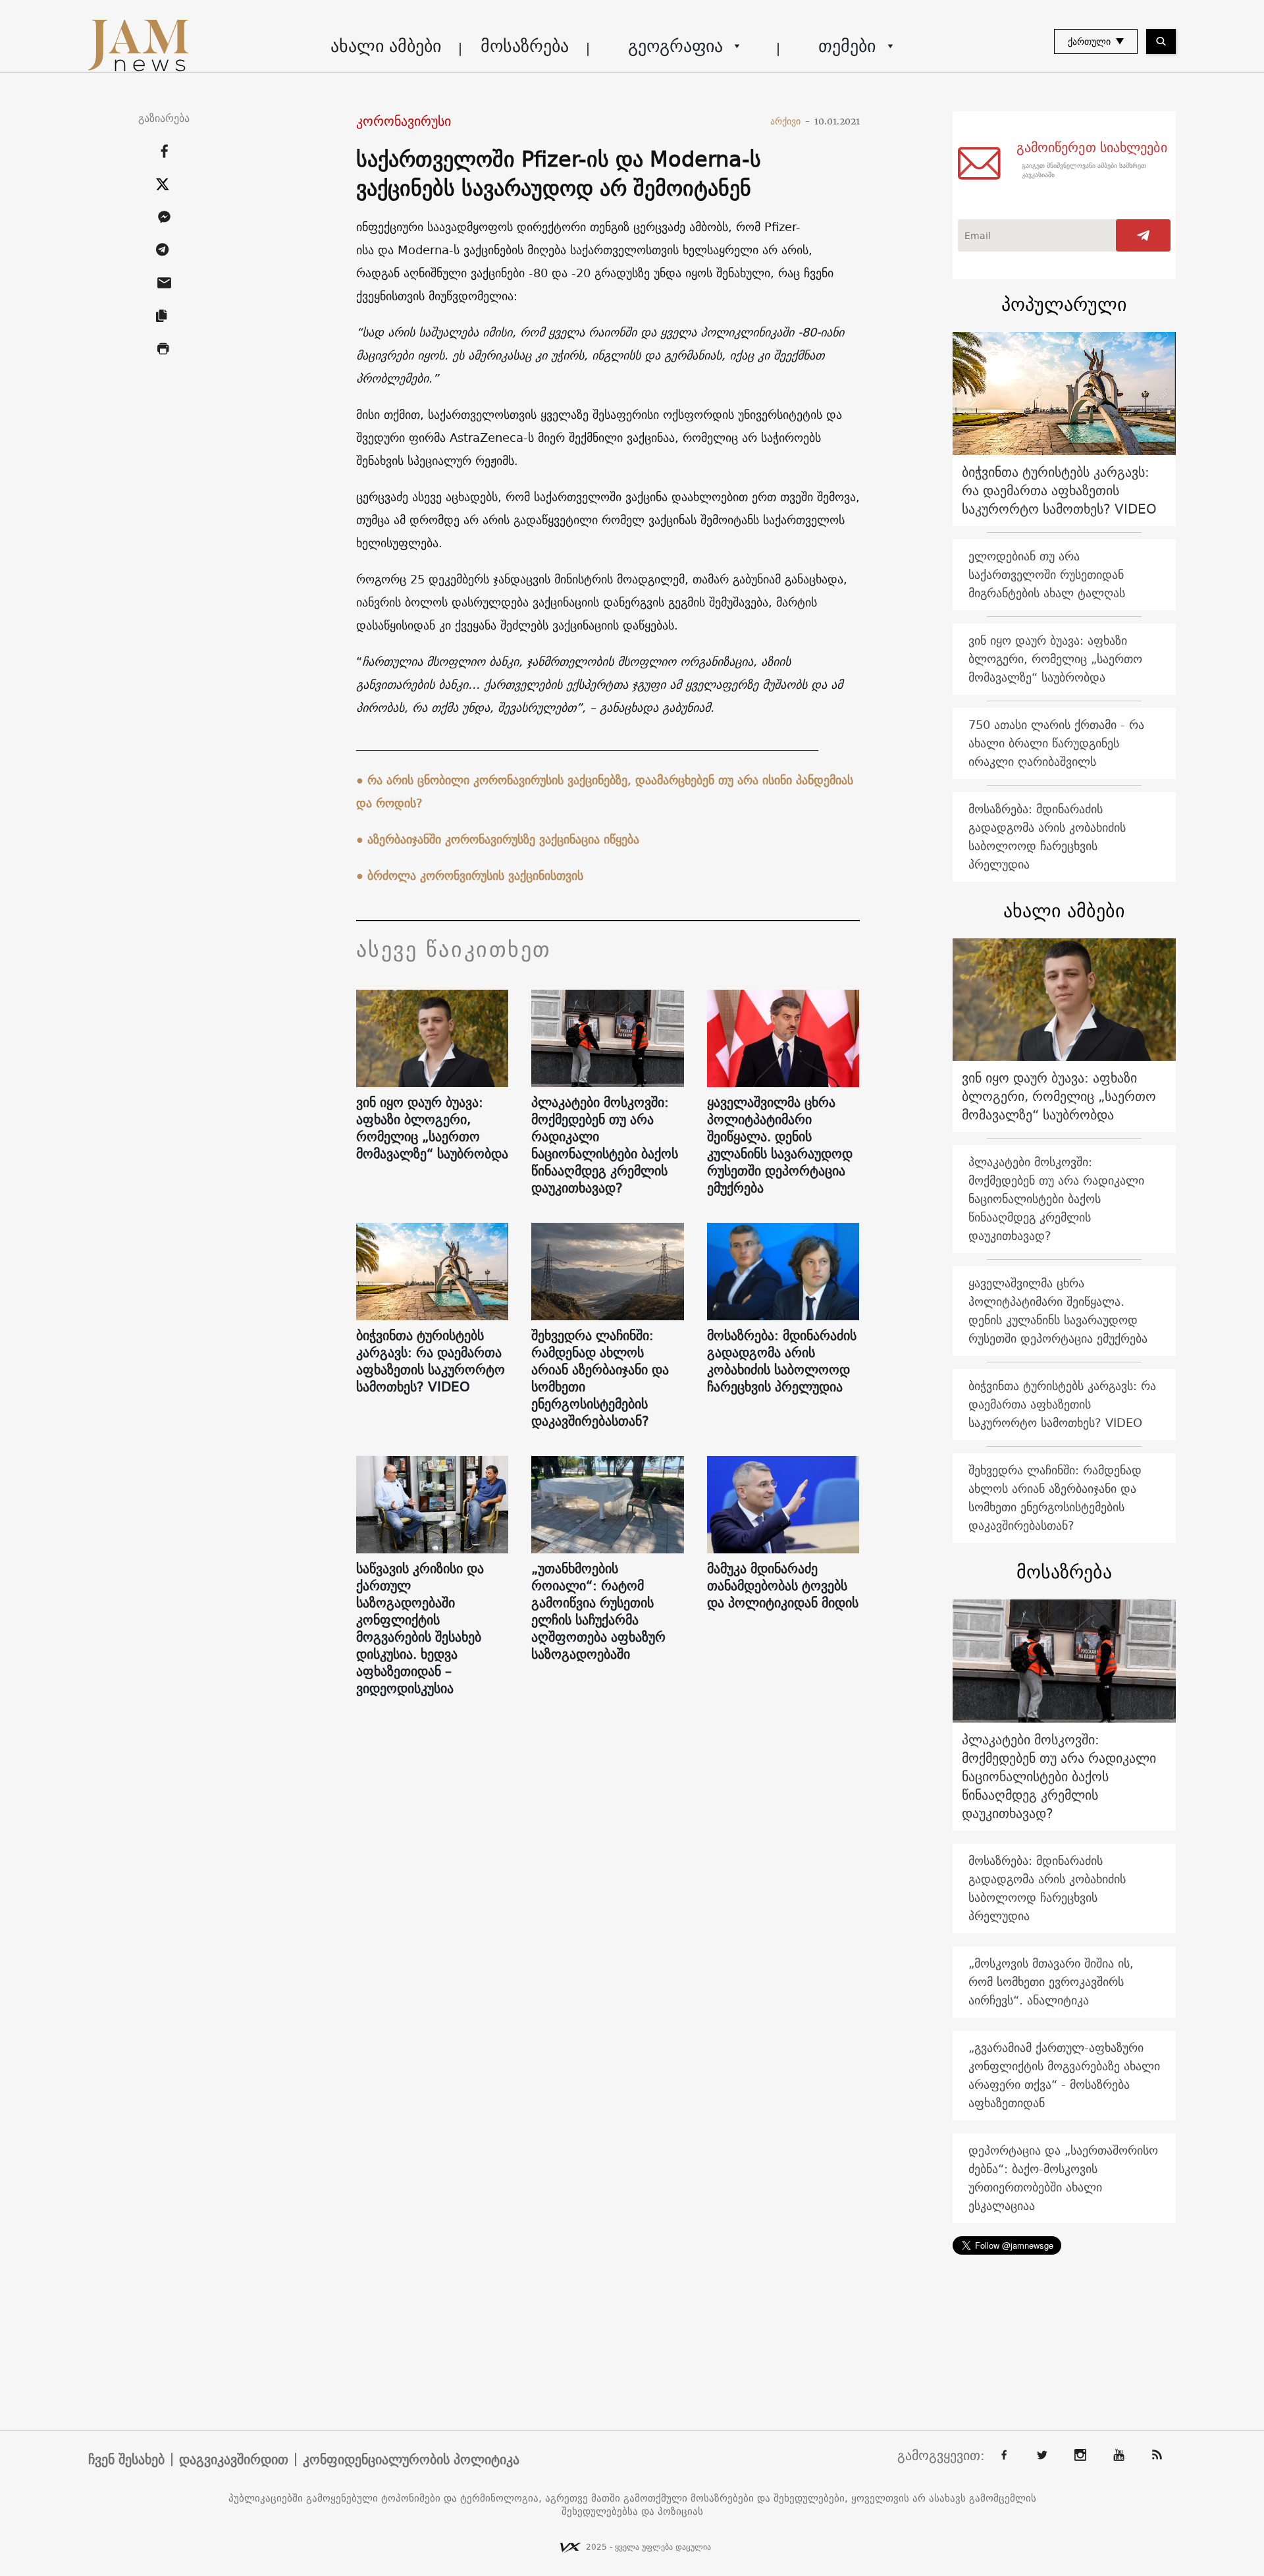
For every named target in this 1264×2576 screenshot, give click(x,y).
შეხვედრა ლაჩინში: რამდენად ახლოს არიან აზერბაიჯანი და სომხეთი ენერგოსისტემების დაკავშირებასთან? (600, 1378)
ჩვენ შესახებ (126, 2459)
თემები (847, 46)
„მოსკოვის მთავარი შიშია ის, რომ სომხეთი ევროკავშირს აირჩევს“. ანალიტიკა (1051, 1982)
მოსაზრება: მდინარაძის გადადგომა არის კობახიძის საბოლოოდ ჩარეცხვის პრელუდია (782, 1361)
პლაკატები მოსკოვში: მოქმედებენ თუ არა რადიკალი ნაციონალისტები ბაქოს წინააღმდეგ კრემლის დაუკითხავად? (605, 1145)
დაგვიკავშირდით (234, 2459)
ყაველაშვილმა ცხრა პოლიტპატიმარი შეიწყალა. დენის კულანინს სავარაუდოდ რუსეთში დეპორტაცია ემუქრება (780, 1145)
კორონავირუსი (404, 121)
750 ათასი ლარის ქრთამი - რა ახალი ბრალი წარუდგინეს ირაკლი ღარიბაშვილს (1056, 743)
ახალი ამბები (386, 46)
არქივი (790, 121)
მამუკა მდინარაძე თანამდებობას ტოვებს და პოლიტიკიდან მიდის (783, 1586)
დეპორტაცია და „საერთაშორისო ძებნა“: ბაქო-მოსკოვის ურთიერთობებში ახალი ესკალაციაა (1063, 2178)
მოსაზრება (525, 46)
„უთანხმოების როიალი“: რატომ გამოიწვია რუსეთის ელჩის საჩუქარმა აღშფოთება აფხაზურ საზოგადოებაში (598, 1611)
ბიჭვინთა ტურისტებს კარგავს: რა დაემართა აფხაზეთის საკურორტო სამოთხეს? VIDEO (431, 1361)
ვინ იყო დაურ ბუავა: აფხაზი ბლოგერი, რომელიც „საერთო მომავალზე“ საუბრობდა (432, 1128)
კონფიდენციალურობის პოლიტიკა (411, 2459)
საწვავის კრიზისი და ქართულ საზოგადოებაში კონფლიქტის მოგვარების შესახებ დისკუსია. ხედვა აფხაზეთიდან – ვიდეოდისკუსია (420, 1628)
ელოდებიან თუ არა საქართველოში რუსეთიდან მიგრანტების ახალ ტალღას (1047, 575)
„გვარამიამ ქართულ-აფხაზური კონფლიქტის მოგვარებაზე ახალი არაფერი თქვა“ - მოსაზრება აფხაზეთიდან (1064, 2075)
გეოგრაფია (675, 46)
